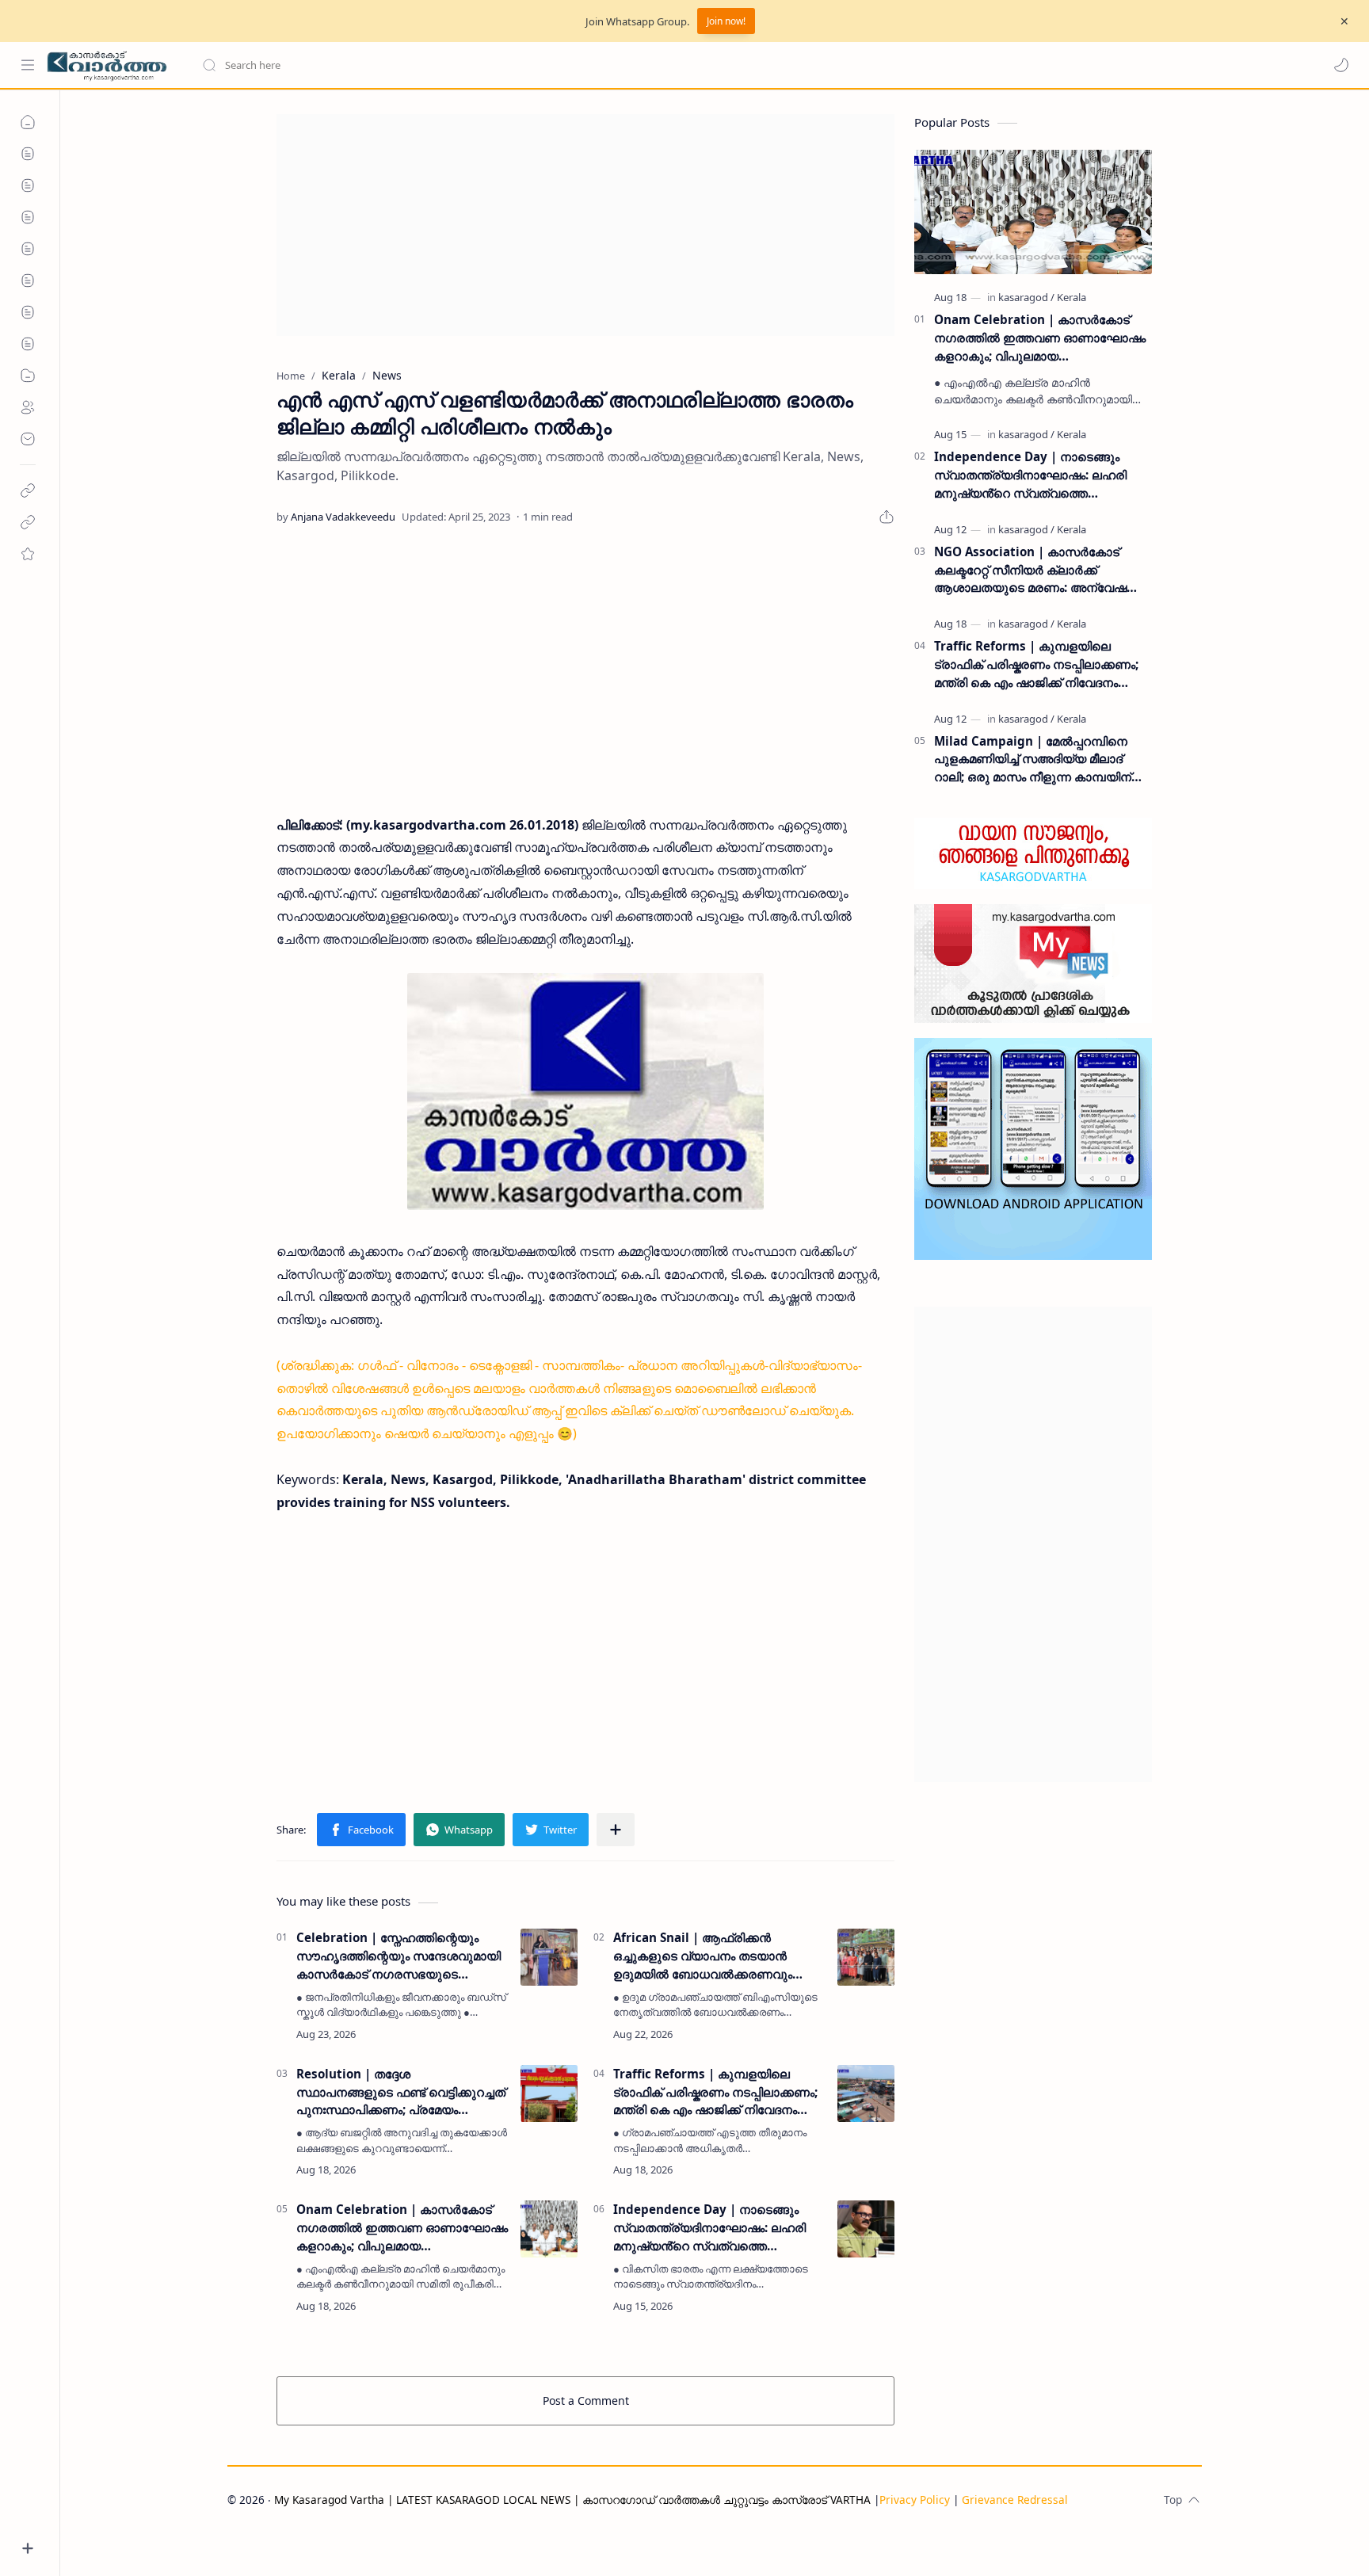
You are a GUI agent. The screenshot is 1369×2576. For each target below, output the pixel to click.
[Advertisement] (585, 225)
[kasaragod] (1026, 297)
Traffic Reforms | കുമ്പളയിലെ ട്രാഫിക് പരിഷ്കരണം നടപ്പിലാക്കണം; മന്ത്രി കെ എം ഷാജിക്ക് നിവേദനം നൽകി (715, 2092)
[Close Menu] (1344, 21)
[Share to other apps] (616, 1830)
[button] (1341, 65)
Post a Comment (586, 2400)
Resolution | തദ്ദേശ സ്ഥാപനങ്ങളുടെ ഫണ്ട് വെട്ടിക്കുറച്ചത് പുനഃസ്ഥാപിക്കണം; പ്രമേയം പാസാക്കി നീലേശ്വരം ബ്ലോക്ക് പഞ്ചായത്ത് (401, 2092)
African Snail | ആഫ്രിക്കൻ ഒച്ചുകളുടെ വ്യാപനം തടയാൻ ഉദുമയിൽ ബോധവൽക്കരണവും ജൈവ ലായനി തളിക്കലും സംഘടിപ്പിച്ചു (703, 1956)
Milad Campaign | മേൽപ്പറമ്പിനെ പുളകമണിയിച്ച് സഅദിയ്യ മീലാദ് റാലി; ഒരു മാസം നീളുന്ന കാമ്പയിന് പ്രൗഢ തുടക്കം (1033, 759)
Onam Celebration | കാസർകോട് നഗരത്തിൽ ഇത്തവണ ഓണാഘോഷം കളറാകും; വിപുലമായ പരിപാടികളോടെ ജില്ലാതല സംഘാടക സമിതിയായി (402, 2228)
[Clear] (451, 65)
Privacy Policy (915, 2500)
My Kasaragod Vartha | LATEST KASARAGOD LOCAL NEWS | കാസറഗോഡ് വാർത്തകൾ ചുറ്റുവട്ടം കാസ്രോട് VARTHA (572, 2500)
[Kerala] (1072, 297)
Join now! (726, 21)
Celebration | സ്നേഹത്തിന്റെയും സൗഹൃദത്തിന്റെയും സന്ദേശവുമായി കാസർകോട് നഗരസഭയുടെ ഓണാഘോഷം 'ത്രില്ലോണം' (398, 1956)
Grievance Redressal (1015, 2500)
